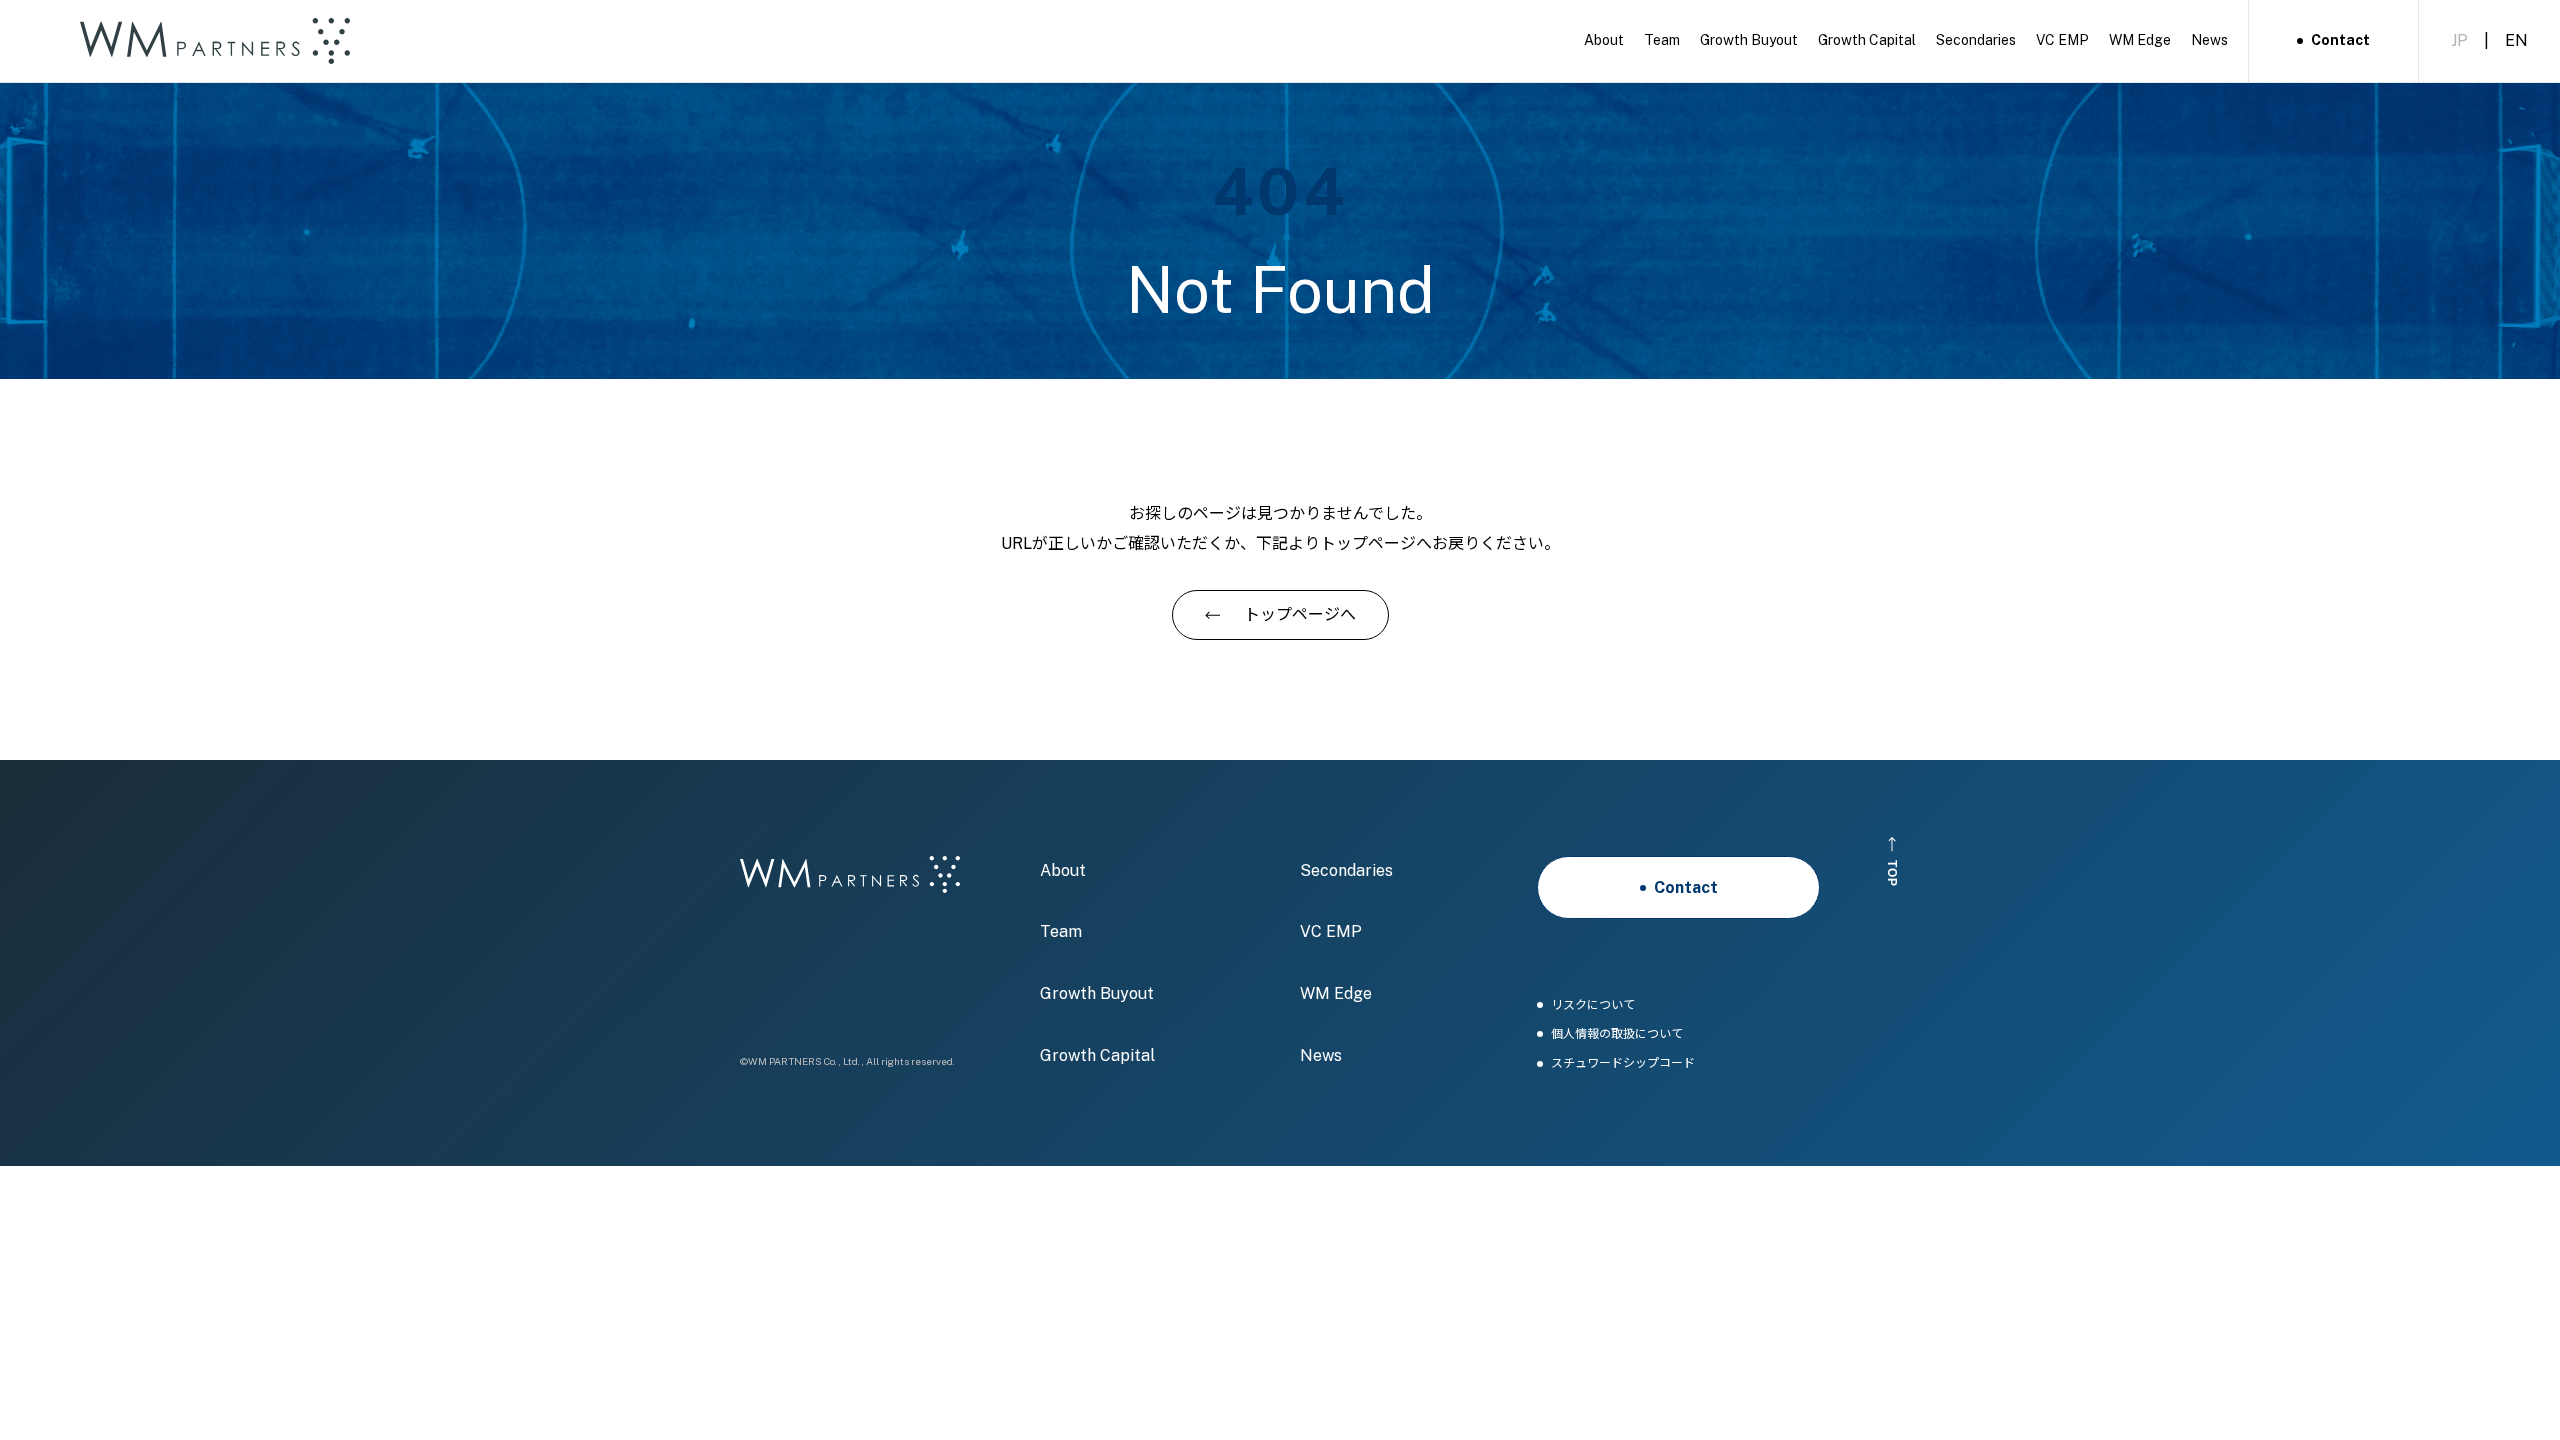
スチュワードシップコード (1623, 1063)
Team (1061, 931)
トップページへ (1300, 614)
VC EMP (1331, 931)
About (1063, 870)
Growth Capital (1097, 1055)
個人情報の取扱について (1617, 1034)
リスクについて (1593, 1005)
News (1321, 1055)
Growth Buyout (1097, 993)
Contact (2340, 40)
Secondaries (1346, 870)
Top (1893, 873)
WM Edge (1336, 993)
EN (2516, 40)
